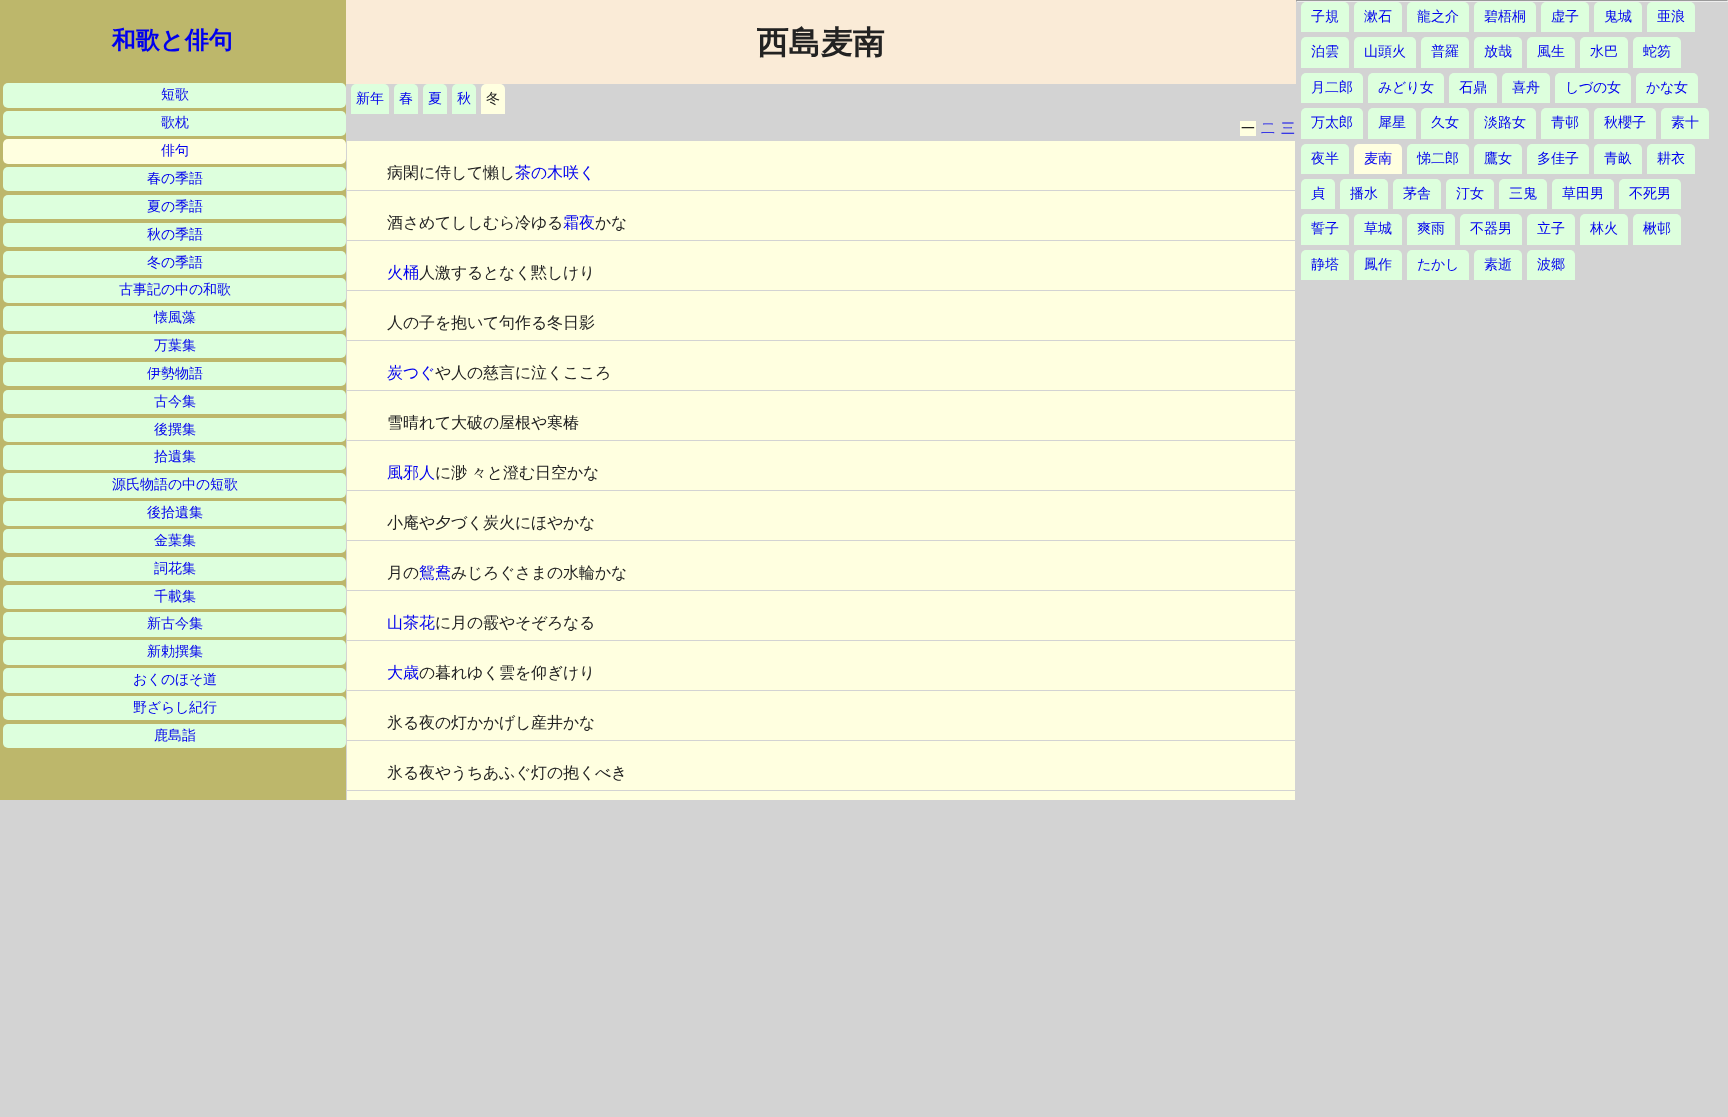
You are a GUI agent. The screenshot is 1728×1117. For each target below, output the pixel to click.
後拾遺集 (175, 512)
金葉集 (175, 540)
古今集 (175, 401)
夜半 (1325, 158)
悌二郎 (1438, 158)
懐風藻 (175, 317)
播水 (1364, 193)
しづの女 (1593, 87)
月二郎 (1332, 87)
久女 (1445, 122)
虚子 (1565, 16)
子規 (1325, 16)
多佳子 (1558, 158)
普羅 (1445, 51)
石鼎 (1473, 87)
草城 (1378, 228)
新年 (370, 98)
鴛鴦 (435, 572)
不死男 (1650, 193)
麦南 (1378, 158)
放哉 (1498, 51)
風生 (1551, 51)
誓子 (1325, 228)
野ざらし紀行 (175, 707)
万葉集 (175, 345)
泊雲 (1325, 51)
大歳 (403, 672)
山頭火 (1385, 51)
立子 (1551, 228)
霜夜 (579, 222)
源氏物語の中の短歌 (175, 484)
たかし (1438, 264)
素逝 (1498, 264)
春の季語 (175, 178)
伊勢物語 (175, 373)
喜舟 (1526, 87)
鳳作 (1378, 264)
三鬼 (1523, 193)
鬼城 (1618, 16)
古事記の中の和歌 (175, 289)
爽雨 (1431, 228)
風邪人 (411, 472)
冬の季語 (175, 262)
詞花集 (175, 568)
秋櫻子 (1625, 122)
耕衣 (1671, 158)
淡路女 (1505, 122)
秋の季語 (175, 234)
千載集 (175, 596)
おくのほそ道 (175, 679)
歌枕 (175, 122)
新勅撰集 (175, 651)
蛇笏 (1657, 51)
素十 (1685, 122)
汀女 (1470, 193)
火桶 (403, 272)
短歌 (175, 94)
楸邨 (1657, 228)
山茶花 (411, 622)
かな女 (1667, 87)
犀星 (1392, 122)
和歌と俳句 (172, 40)
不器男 (1491, 228)
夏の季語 (175, 206)
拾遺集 (175, 456)
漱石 (1378, 16)
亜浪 (1671, 16)
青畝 (1618, 158)
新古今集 (175, 623)
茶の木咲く (555, 172)
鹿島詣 (175, 735)
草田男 (1583, 193)
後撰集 (175, 429)
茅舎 (1417, 193)
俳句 (175, 150)
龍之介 (1438, 16)
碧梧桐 (1505, 16)
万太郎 (1332, 122)
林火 (1604, 228)
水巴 (1604, 51)
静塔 (1325, 264)
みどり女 (1406, 87)
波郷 (1551, 264)
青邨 (1565, 122)
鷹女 (1498, 158)
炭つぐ (411, 372)
